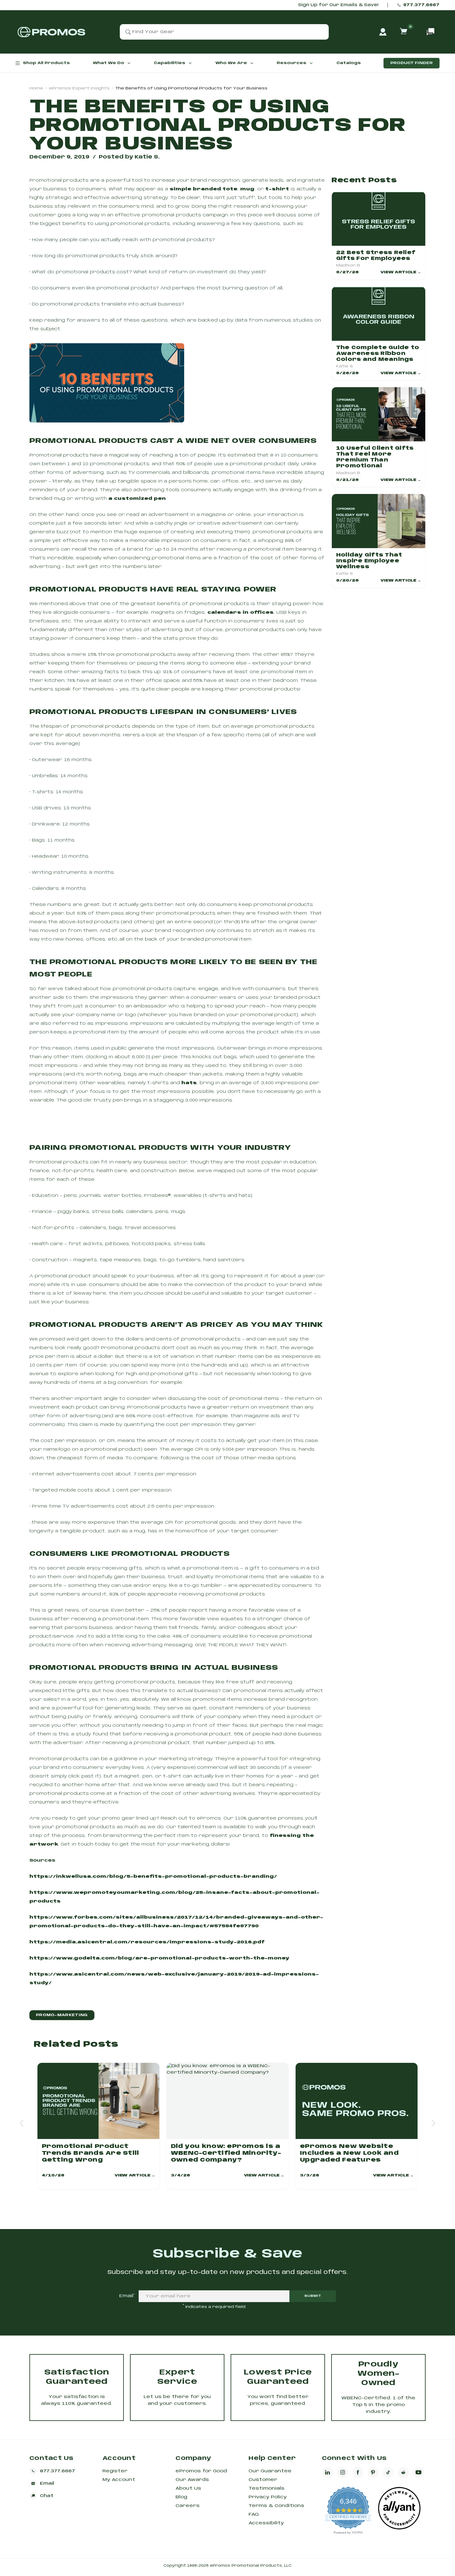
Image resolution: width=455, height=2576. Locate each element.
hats (189, 1083)
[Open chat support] (431, 32)
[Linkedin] (327, 2472)
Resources (292, 63)
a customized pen (136, 499)
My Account (119, 2480)
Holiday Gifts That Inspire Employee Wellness (369, 561)
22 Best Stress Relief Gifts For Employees (376, 256)
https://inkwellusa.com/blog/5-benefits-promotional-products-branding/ (153, 1877)
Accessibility (266, 2523)
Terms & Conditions (276, 2506)
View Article (401, 272)
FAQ (254, 2514)
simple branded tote (204, 189)
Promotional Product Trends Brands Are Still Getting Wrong (91, 2153)
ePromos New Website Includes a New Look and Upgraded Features (349, 2153)
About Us (188, 2488)
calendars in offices (240, 613)
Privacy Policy (268, 2497)
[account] (383, 32)
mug (247, 189)
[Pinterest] (373, 2472)
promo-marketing (62, 2015)
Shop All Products (46, 63)
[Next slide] (433, 2123)
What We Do (108, 63)
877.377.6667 (421, 5)
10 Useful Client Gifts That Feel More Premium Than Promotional (375, 457)
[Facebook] (358, 2472)
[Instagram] (343, 2472)
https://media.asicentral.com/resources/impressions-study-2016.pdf (147, 1942)
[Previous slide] (22, 2123)
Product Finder (412, 63)
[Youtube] (418, 2472)
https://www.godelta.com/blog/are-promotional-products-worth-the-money (159, 1958)
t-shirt (277, 189)
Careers (188, 2506)
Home (36, 88)
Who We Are (231, 63)
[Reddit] (403, 2472)
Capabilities (170, 63)
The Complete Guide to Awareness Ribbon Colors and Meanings (378, 354)
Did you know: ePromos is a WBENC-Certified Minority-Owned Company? (226, 2153)
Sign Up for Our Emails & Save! (338, 5)
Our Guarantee (270, 2471)
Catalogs (349, 63)
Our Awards (192, 2480)
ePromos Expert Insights (79, 88)
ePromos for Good (201, 2471)
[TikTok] (388, 2472)
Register (115, 2471)
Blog (181, 2497)
